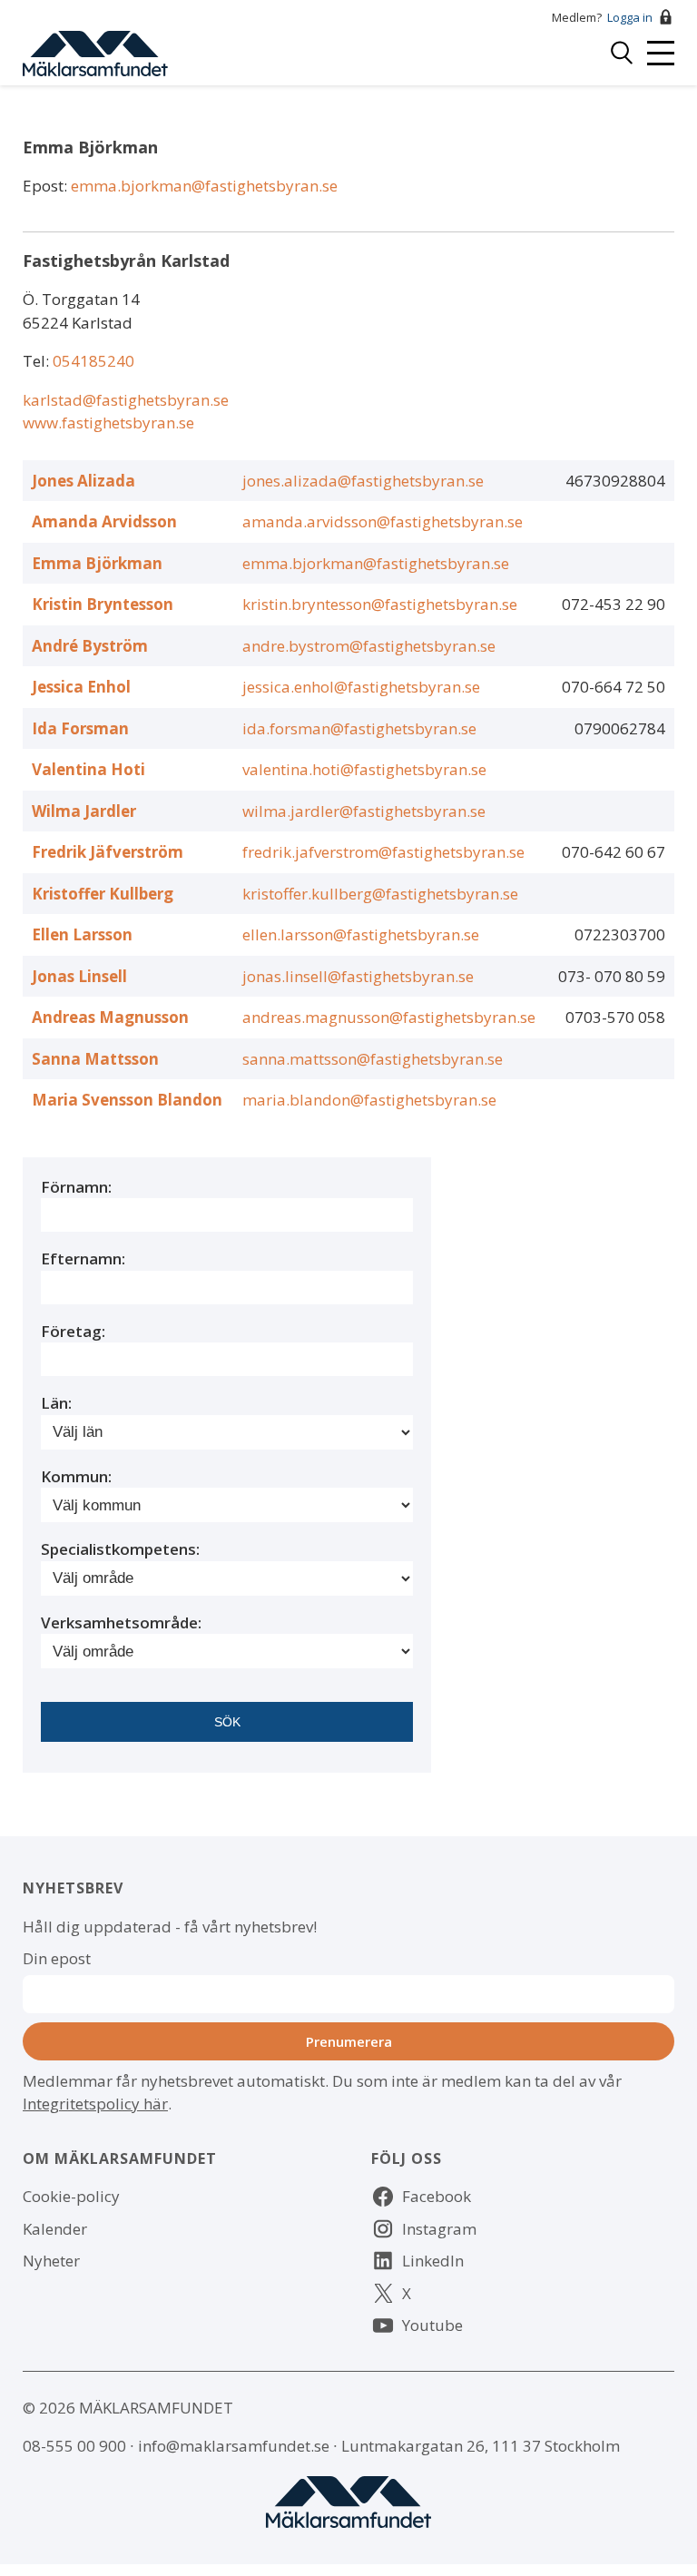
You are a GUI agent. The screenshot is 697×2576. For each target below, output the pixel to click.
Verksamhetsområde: (121, 1622)
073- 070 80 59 (612, 976)
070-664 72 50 (614, 687)
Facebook (437, 2196)
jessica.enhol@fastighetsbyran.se (361, 687)
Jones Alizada (83, 481)
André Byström (90, 646)
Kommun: (76, 1476)
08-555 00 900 (74, 2446)
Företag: (73, 1331)
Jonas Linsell (79, 976)
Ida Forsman (80, 728)
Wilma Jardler (84, 811)
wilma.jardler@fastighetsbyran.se (364, 811)
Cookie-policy (71, 2196)
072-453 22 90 (614, 604)
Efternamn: (83, 1259)
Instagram (439, 2229)
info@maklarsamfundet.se (234, 2446)
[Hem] (95, 51)
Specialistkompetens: (120, 1549)
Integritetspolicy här (95, 2104)
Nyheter (51, 2261)
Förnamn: (76, 1187)
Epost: (47, 186)
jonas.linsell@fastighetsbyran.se (358, 976)
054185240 (93, 361)
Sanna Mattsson (95, 1059)
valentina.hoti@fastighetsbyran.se (364, 769)
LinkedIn (433, 2261)
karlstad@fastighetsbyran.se (126, 400)
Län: (56, 1403)
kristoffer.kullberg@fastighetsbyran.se (380, 894)
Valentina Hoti (88, 769)
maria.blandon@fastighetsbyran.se (369, 1100)
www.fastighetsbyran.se (108, 423)
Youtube (432, 2325)
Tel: (38, 361)
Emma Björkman (97, 563)
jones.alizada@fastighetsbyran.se (363, 481)
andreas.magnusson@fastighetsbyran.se (389, 1017)
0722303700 (620, 934)
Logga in (630, 17)
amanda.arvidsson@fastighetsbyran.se (383, 521)
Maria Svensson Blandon (127, 1100)
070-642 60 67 (614, 852)
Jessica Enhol (81, 687)
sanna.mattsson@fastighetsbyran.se (373, 1059)
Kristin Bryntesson (103, 604)
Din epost (57, 1958)
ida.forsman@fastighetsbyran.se (359, 728)
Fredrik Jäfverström (108, 852)
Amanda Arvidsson (104, 521)
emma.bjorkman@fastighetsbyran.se (204, 186)
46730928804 (615, 481)
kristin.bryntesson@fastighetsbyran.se (380, 604)
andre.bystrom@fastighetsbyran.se (369, 646)
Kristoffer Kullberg (103, 894)
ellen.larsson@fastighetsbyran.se (361, 934)
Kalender (55, 2229)
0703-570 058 (615, 1017)
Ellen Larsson (82, 934)
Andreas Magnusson (110, 1017)
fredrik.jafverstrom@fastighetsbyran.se (383, 852)
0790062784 (620, 728)
